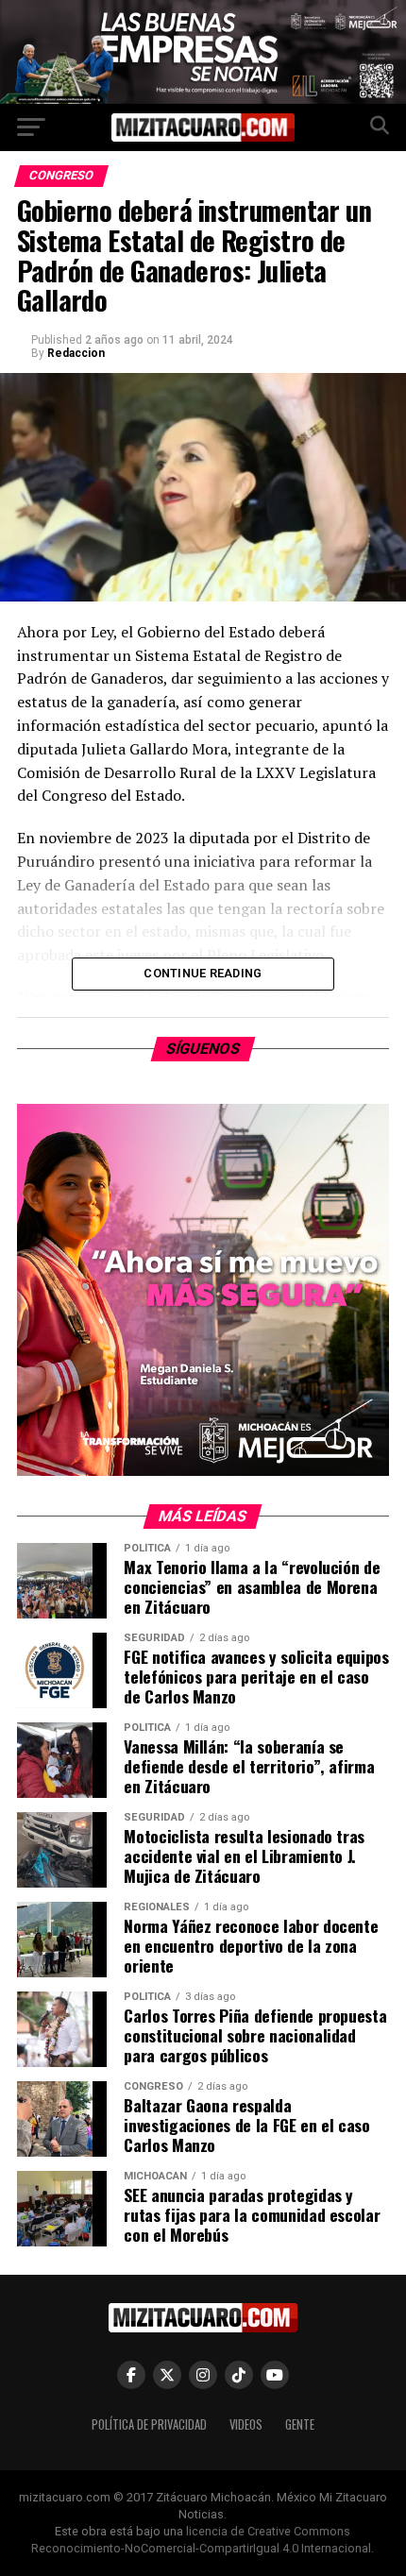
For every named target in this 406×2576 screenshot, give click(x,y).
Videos (246, 2424)
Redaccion (76, 353)
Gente (300, 2424)
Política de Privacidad (149, 2424)
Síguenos (203, 1049)
